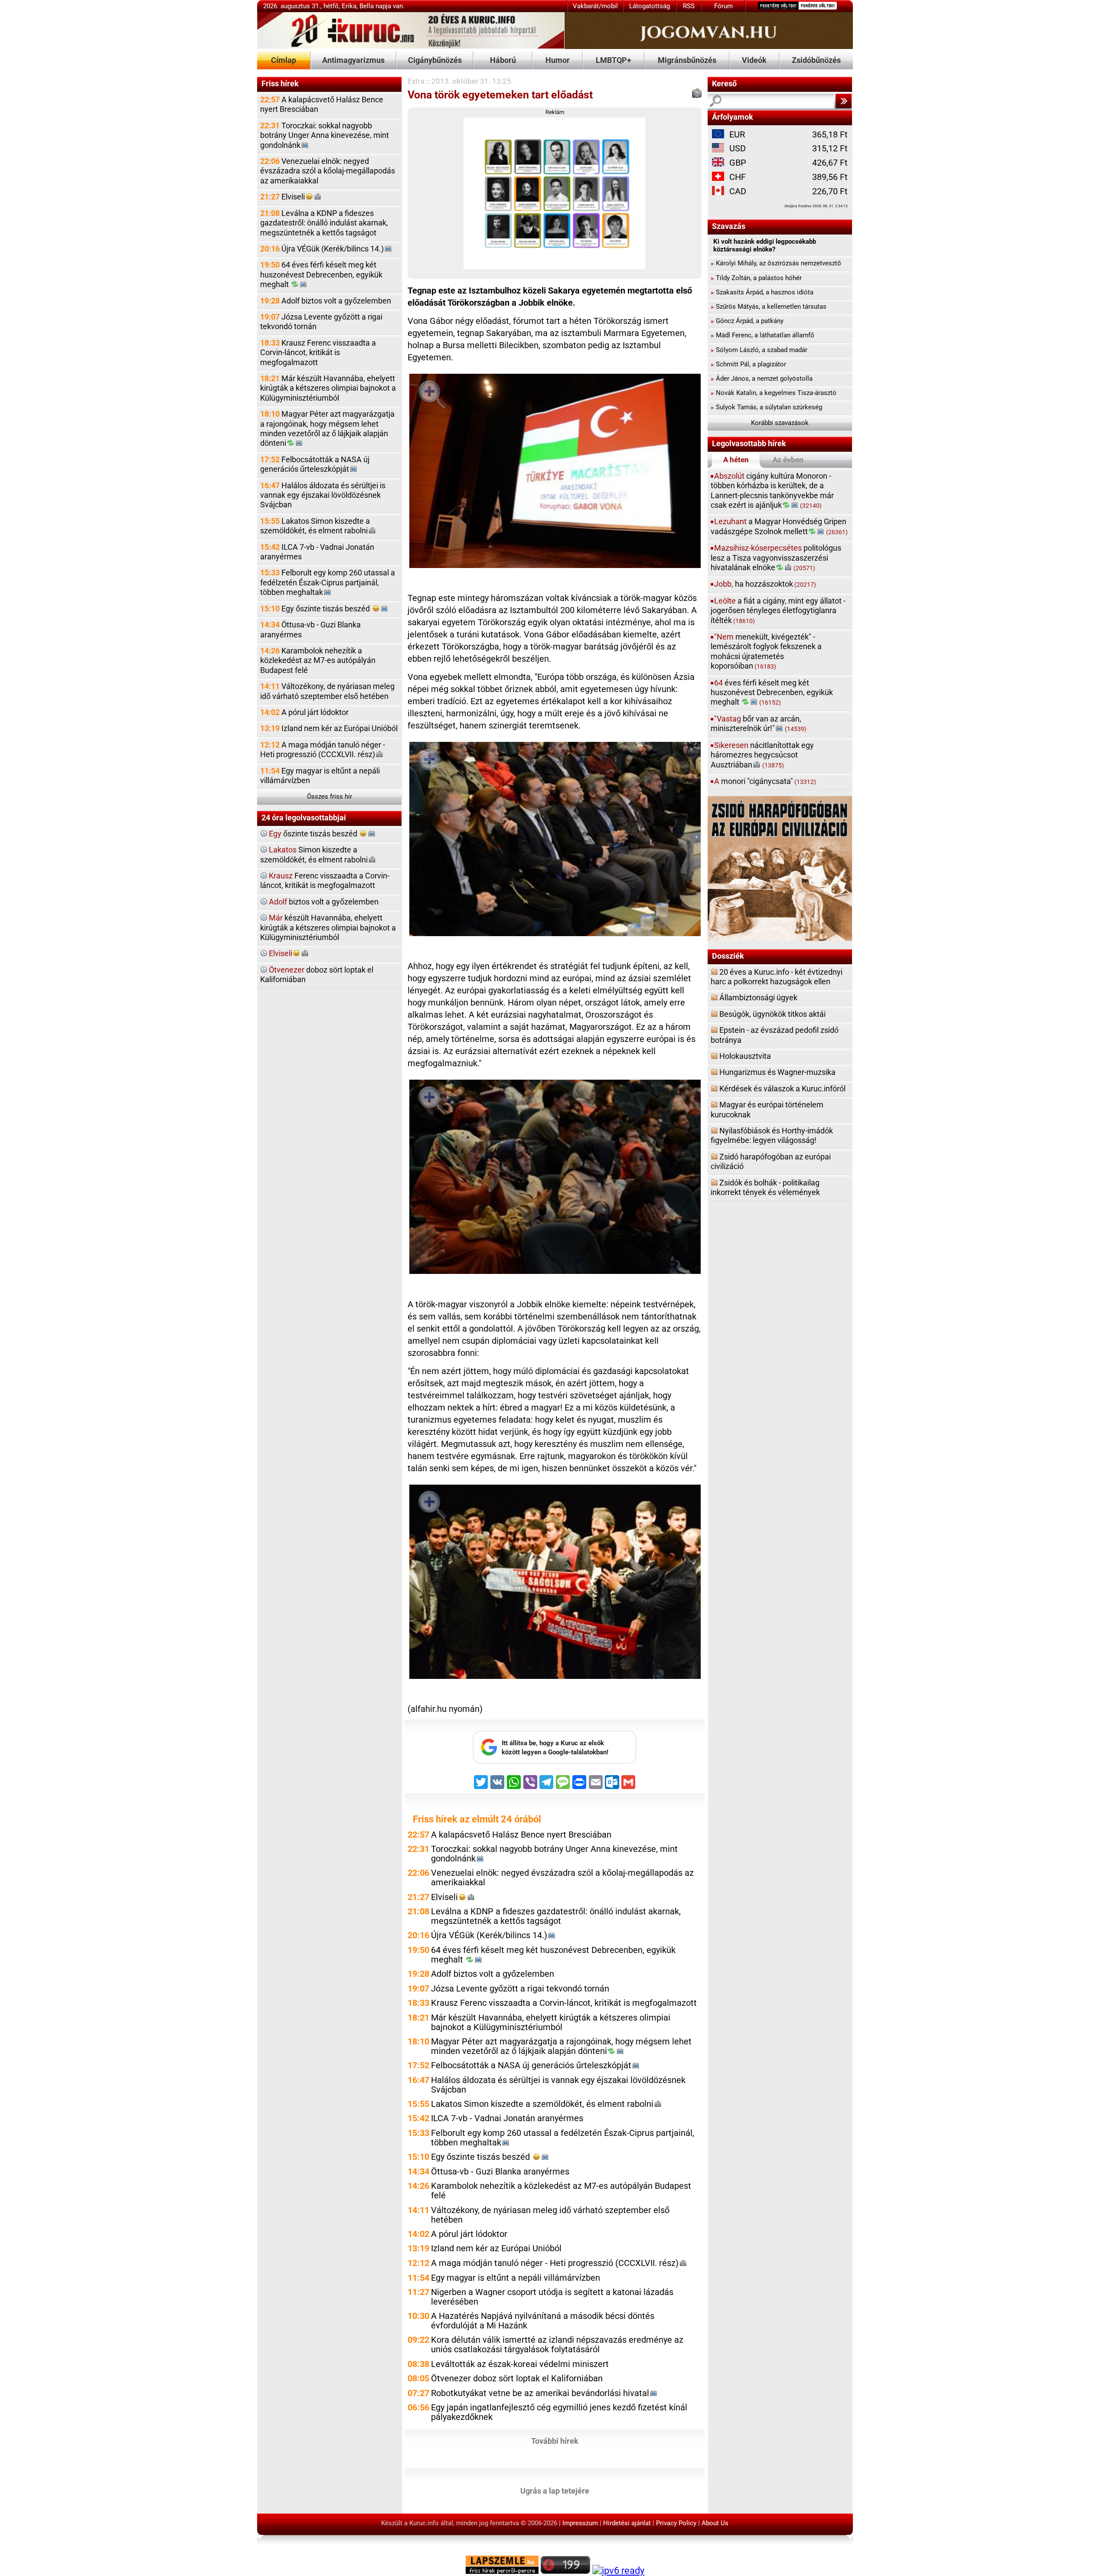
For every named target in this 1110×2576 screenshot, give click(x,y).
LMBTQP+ (614, 60)
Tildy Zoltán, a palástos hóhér (756, 278)
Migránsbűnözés (687, 60)
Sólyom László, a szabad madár (759, 350)
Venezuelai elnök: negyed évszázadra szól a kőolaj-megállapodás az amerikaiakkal (328, 171)
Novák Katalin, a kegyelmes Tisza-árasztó (774, 393)
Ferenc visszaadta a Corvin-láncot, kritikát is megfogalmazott (325, 880)
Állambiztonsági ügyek (758, 997)
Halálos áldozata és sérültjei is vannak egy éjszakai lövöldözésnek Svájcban (323, 495)
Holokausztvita (745, 1056)
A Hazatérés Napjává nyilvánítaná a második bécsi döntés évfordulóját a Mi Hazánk (543, 2321)
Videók (754, 60)
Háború (503, 60)
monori (765, 781)
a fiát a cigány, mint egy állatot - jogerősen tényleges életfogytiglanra (778, 611)
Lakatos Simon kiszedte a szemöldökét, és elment (315, 526)
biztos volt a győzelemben (324, 902)
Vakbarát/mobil (595, 6)
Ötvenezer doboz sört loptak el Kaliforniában (517, 2378)
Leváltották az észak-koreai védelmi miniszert (520, 2364)
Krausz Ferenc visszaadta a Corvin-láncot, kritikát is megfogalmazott (318, 353)
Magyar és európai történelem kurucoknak (767, 1109)
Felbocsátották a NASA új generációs (315, 464)
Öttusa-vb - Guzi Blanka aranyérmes (310, 629)
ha (765, 584)
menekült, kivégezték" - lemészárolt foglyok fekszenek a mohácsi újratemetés (766, 651)
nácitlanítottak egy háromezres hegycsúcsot (762, 755)
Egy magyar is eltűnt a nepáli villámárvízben (320, 775)
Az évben (788, 460)
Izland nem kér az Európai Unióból (329, 728)
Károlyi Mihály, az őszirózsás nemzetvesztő (776, 263)
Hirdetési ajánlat (627, 2523)
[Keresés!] (843, 101)
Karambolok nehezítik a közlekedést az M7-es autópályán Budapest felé (318, 660)
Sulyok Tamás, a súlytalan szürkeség (766, 407)
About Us (715, 2523)
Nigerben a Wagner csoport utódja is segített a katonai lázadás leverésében (552, 2297)
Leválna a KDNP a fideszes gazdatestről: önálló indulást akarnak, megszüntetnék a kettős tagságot (324, 223)
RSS (689, 6)
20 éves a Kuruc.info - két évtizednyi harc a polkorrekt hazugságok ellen (777, 977)
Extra (416, 81)
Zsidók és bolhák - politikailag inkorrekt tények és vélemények (765, 1187)
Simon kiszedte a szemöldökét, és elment (314, 854)
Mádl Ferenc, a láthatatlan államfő (762, 335)
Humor (558, 60)
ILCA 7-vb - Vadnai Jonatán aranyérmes (317, 552)
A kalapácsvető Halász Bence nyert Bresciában (322, 104)
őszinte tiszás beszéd (314, 834)
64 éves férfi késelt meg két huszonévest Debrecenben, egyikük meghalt (321, 274)
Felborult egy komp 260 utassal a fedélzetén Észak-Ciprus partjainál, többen (328, 582)
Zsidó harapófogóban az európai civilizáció (771, 1161)
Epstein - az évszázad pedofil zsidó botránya (775, 1035)
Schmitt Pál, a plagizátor (748, 364)
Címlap (284, 60)
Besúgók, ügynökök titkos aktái (772, 1014)
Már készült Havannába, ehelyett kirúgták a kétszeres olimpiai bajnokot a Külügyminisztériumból (328, 388)
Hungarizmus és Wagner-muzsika (777, 1072)
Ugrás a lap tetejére (555, 2490)
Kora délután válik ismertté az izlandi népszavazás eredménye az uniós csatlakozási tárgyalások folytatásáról (557, 2345)
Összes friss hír (330, 797)
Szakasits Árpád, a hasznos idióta (762, 292)
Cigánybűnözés (435, 60)
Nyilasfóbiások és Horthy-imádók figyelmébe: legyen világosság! (772, 1135)
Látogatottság (650, 6)
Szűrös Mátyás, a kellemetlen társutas (769, 307)
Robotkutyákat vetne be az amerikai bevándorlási (540, 2393)
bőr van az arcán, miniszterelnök (759, 723)
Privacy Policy (676, 2523)
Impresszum (580, 2523)
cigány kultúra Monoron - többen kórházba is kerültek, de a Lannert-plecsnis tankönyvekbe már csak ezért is (772, 490)
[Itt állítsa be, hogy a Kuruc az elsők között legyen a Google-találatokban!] (555, 1761)
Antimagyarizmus (353, 60)
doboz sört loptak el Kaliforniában (317, 975)
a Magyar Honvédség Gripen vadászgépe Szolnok (779, 526)
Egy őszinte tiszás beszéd (316, 609)
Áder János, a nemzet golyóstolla (762, 379)
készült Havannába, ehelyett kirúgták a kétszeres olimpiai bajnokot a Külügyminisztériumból (328, 927)
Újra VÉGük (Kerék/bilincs (322, 249)
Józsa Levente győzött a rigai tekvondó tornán (321, 322)
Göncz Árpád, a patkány (747, 321)
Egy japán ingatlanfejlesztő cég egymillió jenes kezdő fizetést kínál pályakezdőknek (559, 2412)
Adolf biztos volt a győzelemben (326, 301)
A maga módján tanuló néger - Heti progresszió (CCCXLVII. (323, 749)
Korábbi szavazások (780, 423)
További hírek (555, 2441)
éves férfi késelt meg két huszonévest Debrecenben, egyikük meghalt (772, 692)
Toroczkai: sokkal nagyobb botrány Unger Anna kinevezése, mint (325, 135)
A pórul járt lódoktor (304, 712)
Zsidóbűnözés (816, 60)
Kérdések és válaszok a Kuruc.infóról (782, 1089)
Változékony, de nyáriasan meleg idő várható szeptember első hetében (327, 691)
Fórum (723, 6)
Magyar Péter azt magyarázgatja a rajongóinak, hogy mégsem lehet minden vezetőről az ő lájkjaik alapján (327, 428)
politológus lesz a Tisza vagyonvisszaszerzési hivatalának (776, 558)
